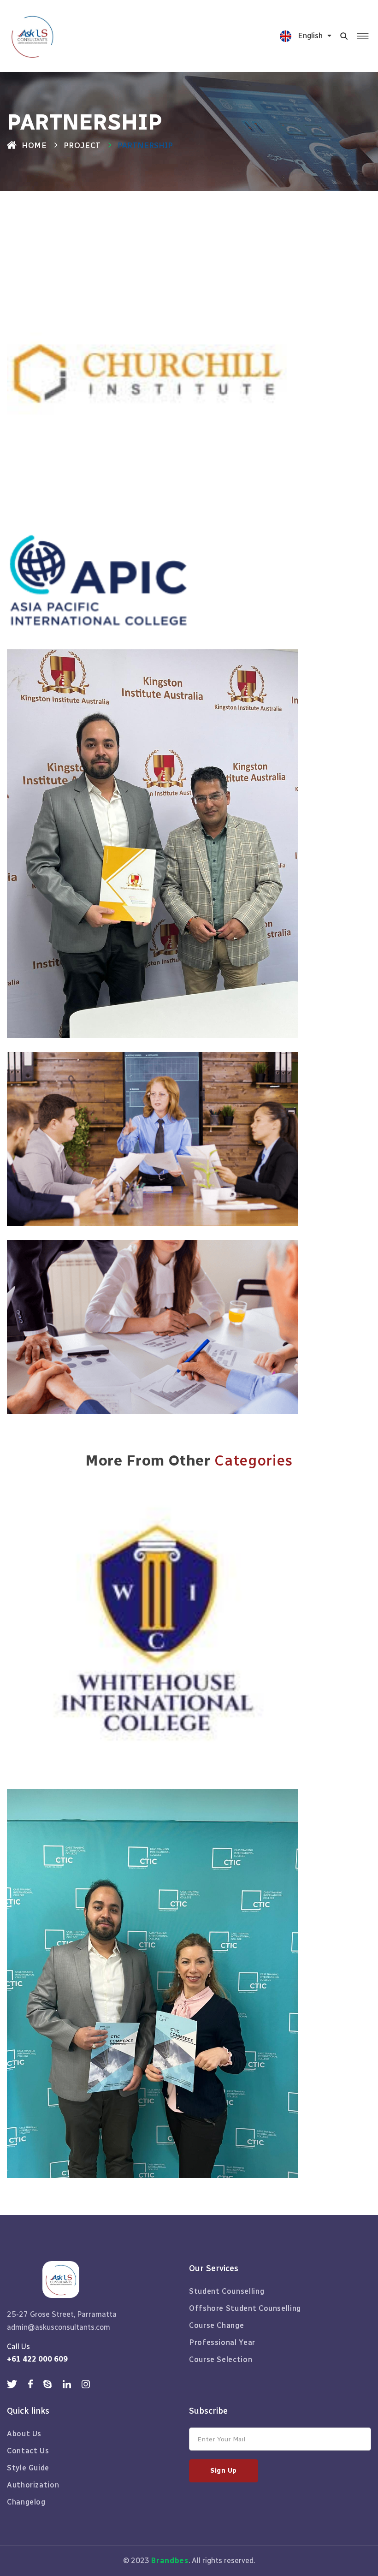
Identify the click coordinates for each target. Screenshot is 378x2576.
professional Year (222, 2342)
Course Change (216, 2325)
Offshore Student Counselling (245, 2308)
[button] (311, 36)
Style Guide (28, 2468)
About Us (24, 2434)
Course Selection (221, 2359)
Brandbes (170, 2561)
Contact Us (28, 2451)
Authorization (33, 2485)
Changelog (26, 2502)
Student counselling (227, 2291)
